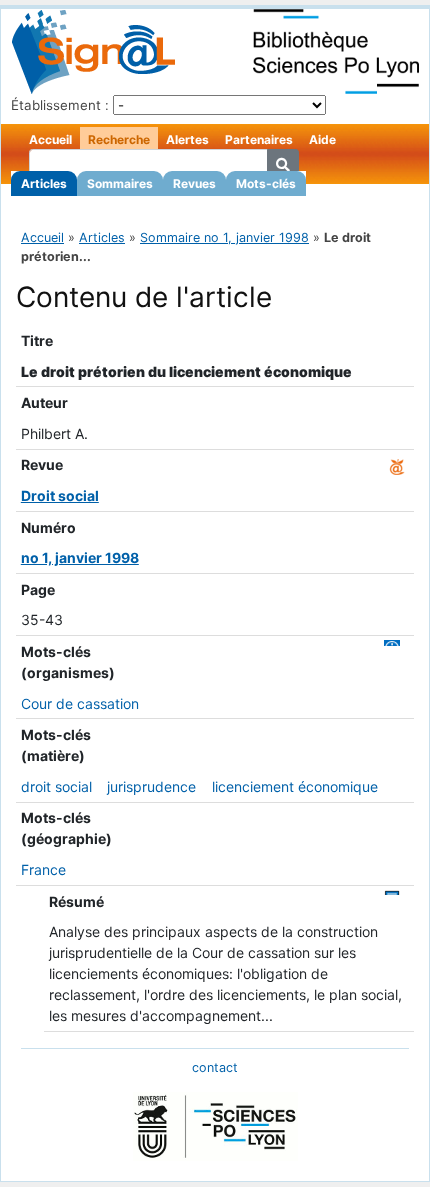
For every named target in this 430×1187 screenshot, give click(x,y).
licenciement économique (295, 786)
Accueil (50, 139)
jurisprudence (151, 786)
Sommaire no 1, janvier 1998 (224, 237)
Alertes (187, 139)
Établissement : (60, 105)
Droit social (60, 495)
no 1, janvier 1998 (80, 557)
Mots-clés (266, 183)
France (43, 869)
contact (215, 1067)
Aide (322, 139)
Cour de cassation (80, 703)
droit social (56, 786)
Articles (44, 183)
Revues (194, 183)
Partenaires (259, 139)
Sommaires (120, 183)
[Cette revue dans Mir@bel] (397, 464)
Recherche (119, 139)
